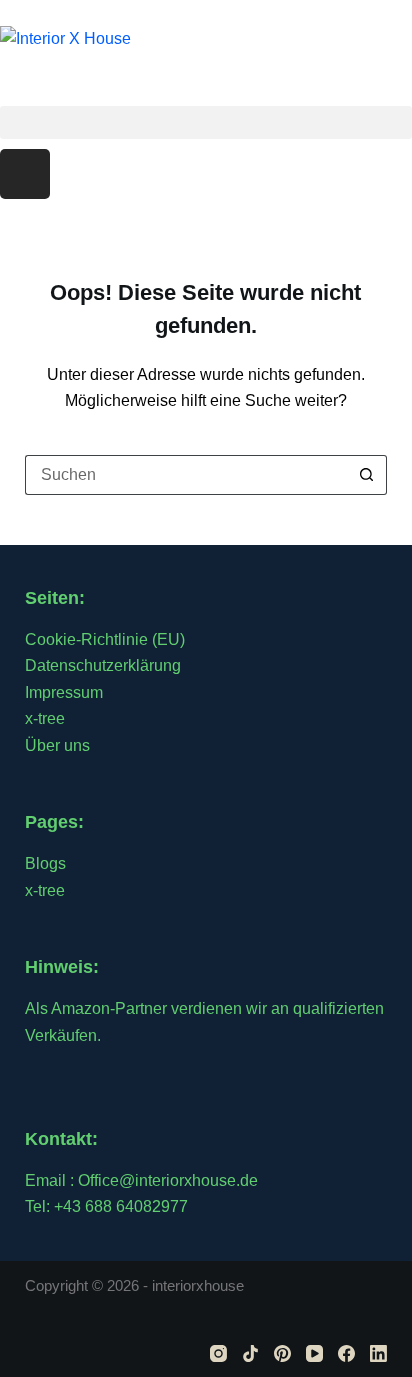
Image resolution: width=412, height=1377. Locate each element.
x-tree (45, 718)
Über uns (57, 745)
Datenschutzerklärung (103, 665)
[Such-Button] (367, 475)
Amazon (80, 1008)
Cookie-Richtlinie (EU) (105, 639)
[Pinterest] (282, 1353)
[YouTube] (314, 1353)
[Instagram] (25, 174)
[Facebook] (346, 1353)
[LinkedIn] (378, 1353)
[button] (206, 122)
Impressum (64, 692)
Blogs (45, 863)
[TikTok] (250, 1353)
